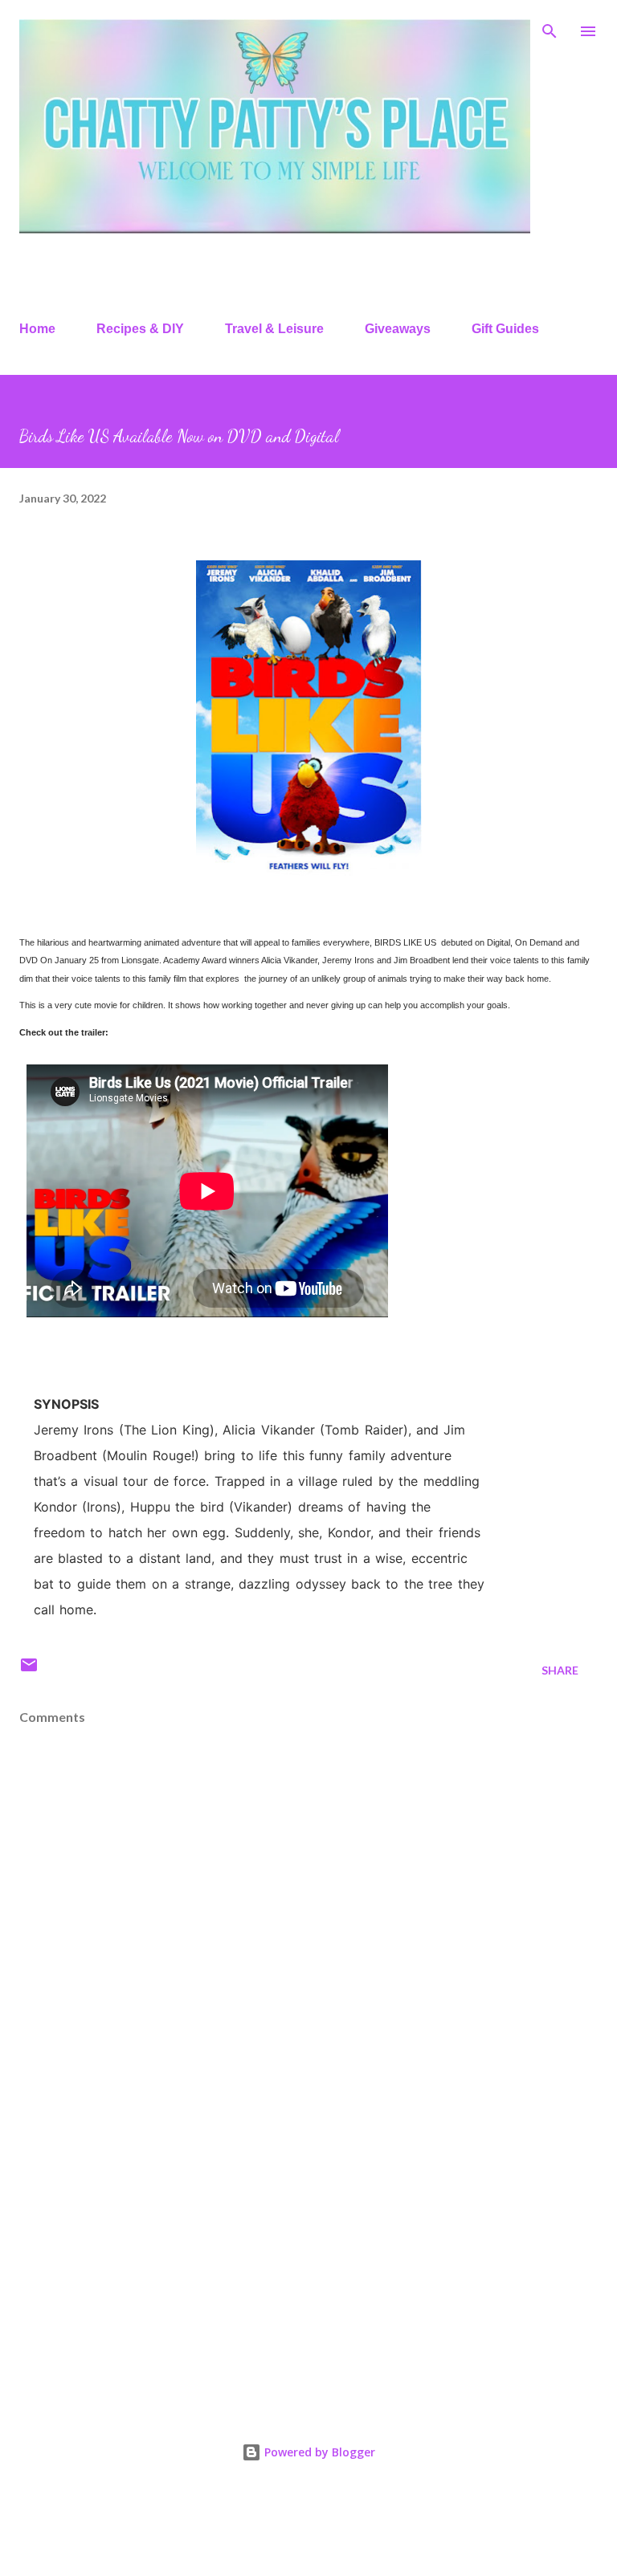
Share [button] (560, 1670)
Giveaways (398, 329)
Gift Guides (505, 329)
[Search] (550, 29)
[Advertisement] (308, 2261)
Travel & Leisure (274, 329)
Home (37, 329)
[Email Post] (29, 1670)
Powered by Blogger (318, 2452)
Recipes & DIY (140, 329)
